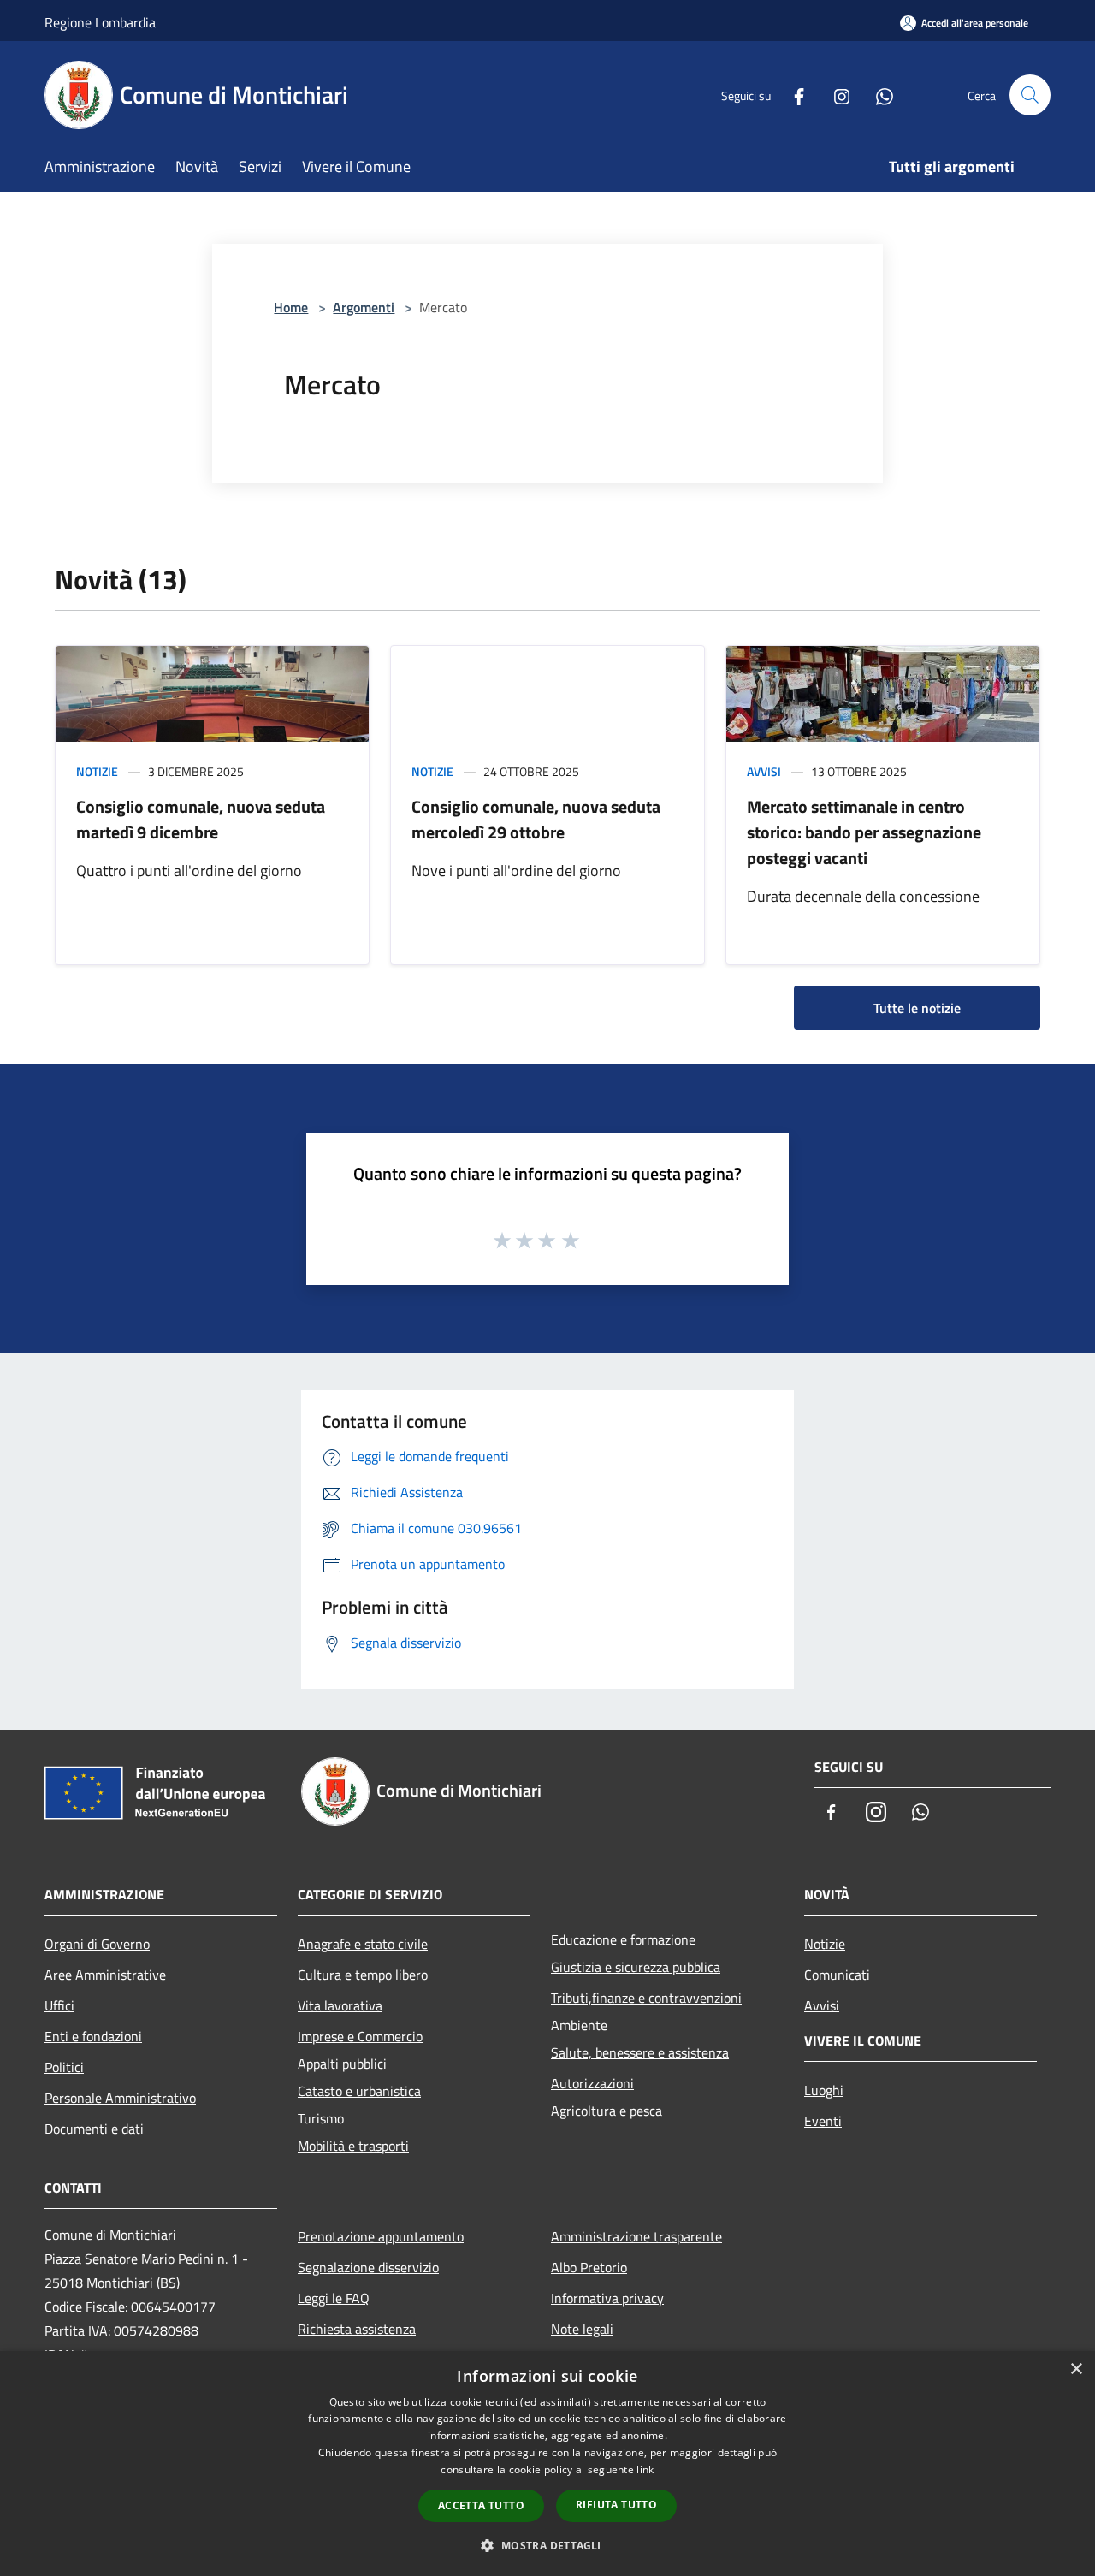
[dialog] (547, 2463)
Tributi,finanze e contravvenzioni (646, 1998)
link (645, 2469)
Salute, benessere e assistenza (640, 2052)
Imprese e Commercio (360, 2036)
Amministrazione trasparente (636, 2236)
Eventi (823, 2121)
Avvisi (764, 771)
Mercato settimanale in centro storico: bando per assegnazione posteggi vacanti (864, 832)
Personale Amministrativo (120, 2098)
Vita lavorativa (340, 2005)
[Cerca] (1030, 95)
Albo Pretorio (589, 2267)
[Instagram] (835, 95)
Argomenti (364, 307)
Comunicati (837, 1975)
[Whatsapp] (878, 95)
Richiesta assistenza (357, 2329)
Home (291, 307)
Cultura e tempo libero (363, 1975)
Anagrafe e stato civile (363, 1944)
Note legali (582, 2329)
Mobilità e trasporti (353, 2146)
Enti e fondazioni (93, 2036)
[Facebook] (792, 95)
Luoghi (824, 2090)
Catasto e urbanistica (359, 2091)
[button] (547, 2545)
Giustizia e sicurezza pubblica (636, 1967)
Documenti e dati (94, 2129)
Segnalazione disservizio (368, 2267)
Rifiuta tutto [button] (616, 2505)
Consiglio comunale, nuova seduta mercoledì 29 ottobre (536, 819)
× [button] (1076, 2369)
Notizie (97, 771)
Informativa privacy (607, 2298)
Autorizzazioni (592, 2083)
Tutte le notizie (917, 1008)
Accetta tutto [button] (481, 2505)
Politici (64, 2067)
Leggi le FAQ (334, 2298)
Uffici (59, 2005)
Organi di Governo (97, 1944)
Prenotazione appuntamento (381, 2236)
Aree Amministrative (105, 1975)
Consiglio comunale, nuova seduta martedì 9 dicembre (201, 819)
